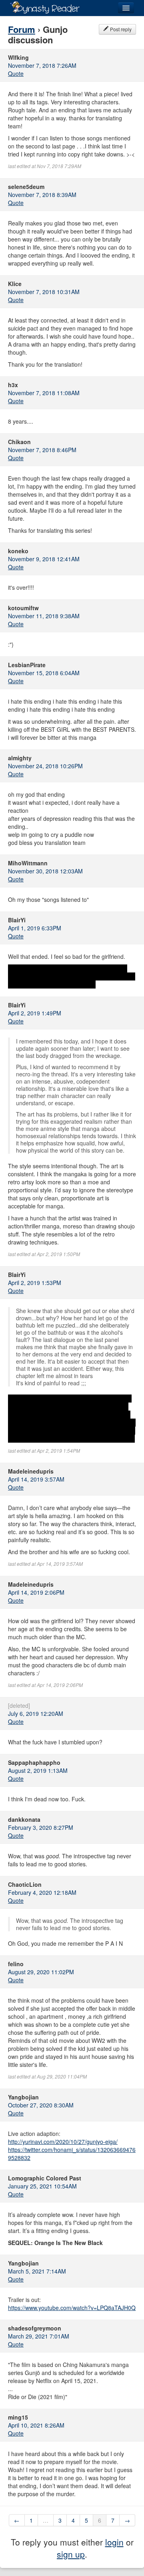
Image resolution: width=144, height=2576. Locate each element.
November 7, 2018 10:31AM (44, 292)
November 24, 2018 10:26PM (45, 766)
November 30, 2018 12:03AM (45, 871)
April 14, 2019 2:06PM (36, 1592)
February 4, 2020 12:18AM (42, 1892)
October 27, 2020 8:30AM (41, 2105)
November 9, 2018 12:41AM (44, 559)
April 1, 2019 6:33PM (35, 928)
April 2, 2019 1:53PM (35, 1283)
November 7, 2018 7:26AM (42, 65)
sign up (71, 2554)
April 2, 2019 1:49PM (35, 1013)
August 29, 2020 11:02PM (41, 1972)
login (114, 2542)
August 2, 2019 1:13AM (38, 1770)
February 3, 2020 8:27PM (41, 1827)
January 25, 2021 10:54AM (42, 2186)
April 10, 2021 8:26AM (36, 2425)
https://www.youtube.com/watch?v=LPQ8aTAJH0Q (72, 2308)
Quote (16, 73)
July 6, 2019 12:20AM (36, 1713)
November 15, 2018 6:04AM (44, 673)
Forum (22, 29)
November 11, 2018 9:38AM (44, 616)
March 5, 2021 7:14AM (37, 2271)
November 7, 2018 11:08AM (44, 393)
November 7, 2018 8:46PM (42, 450)
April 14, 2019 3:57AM (36, 1479)
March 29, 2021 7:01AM (39, 2336)
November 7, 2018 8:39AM (42, 195)
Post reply (120, 29)
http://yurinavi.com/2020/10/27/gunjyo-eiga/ (63, 2142)
